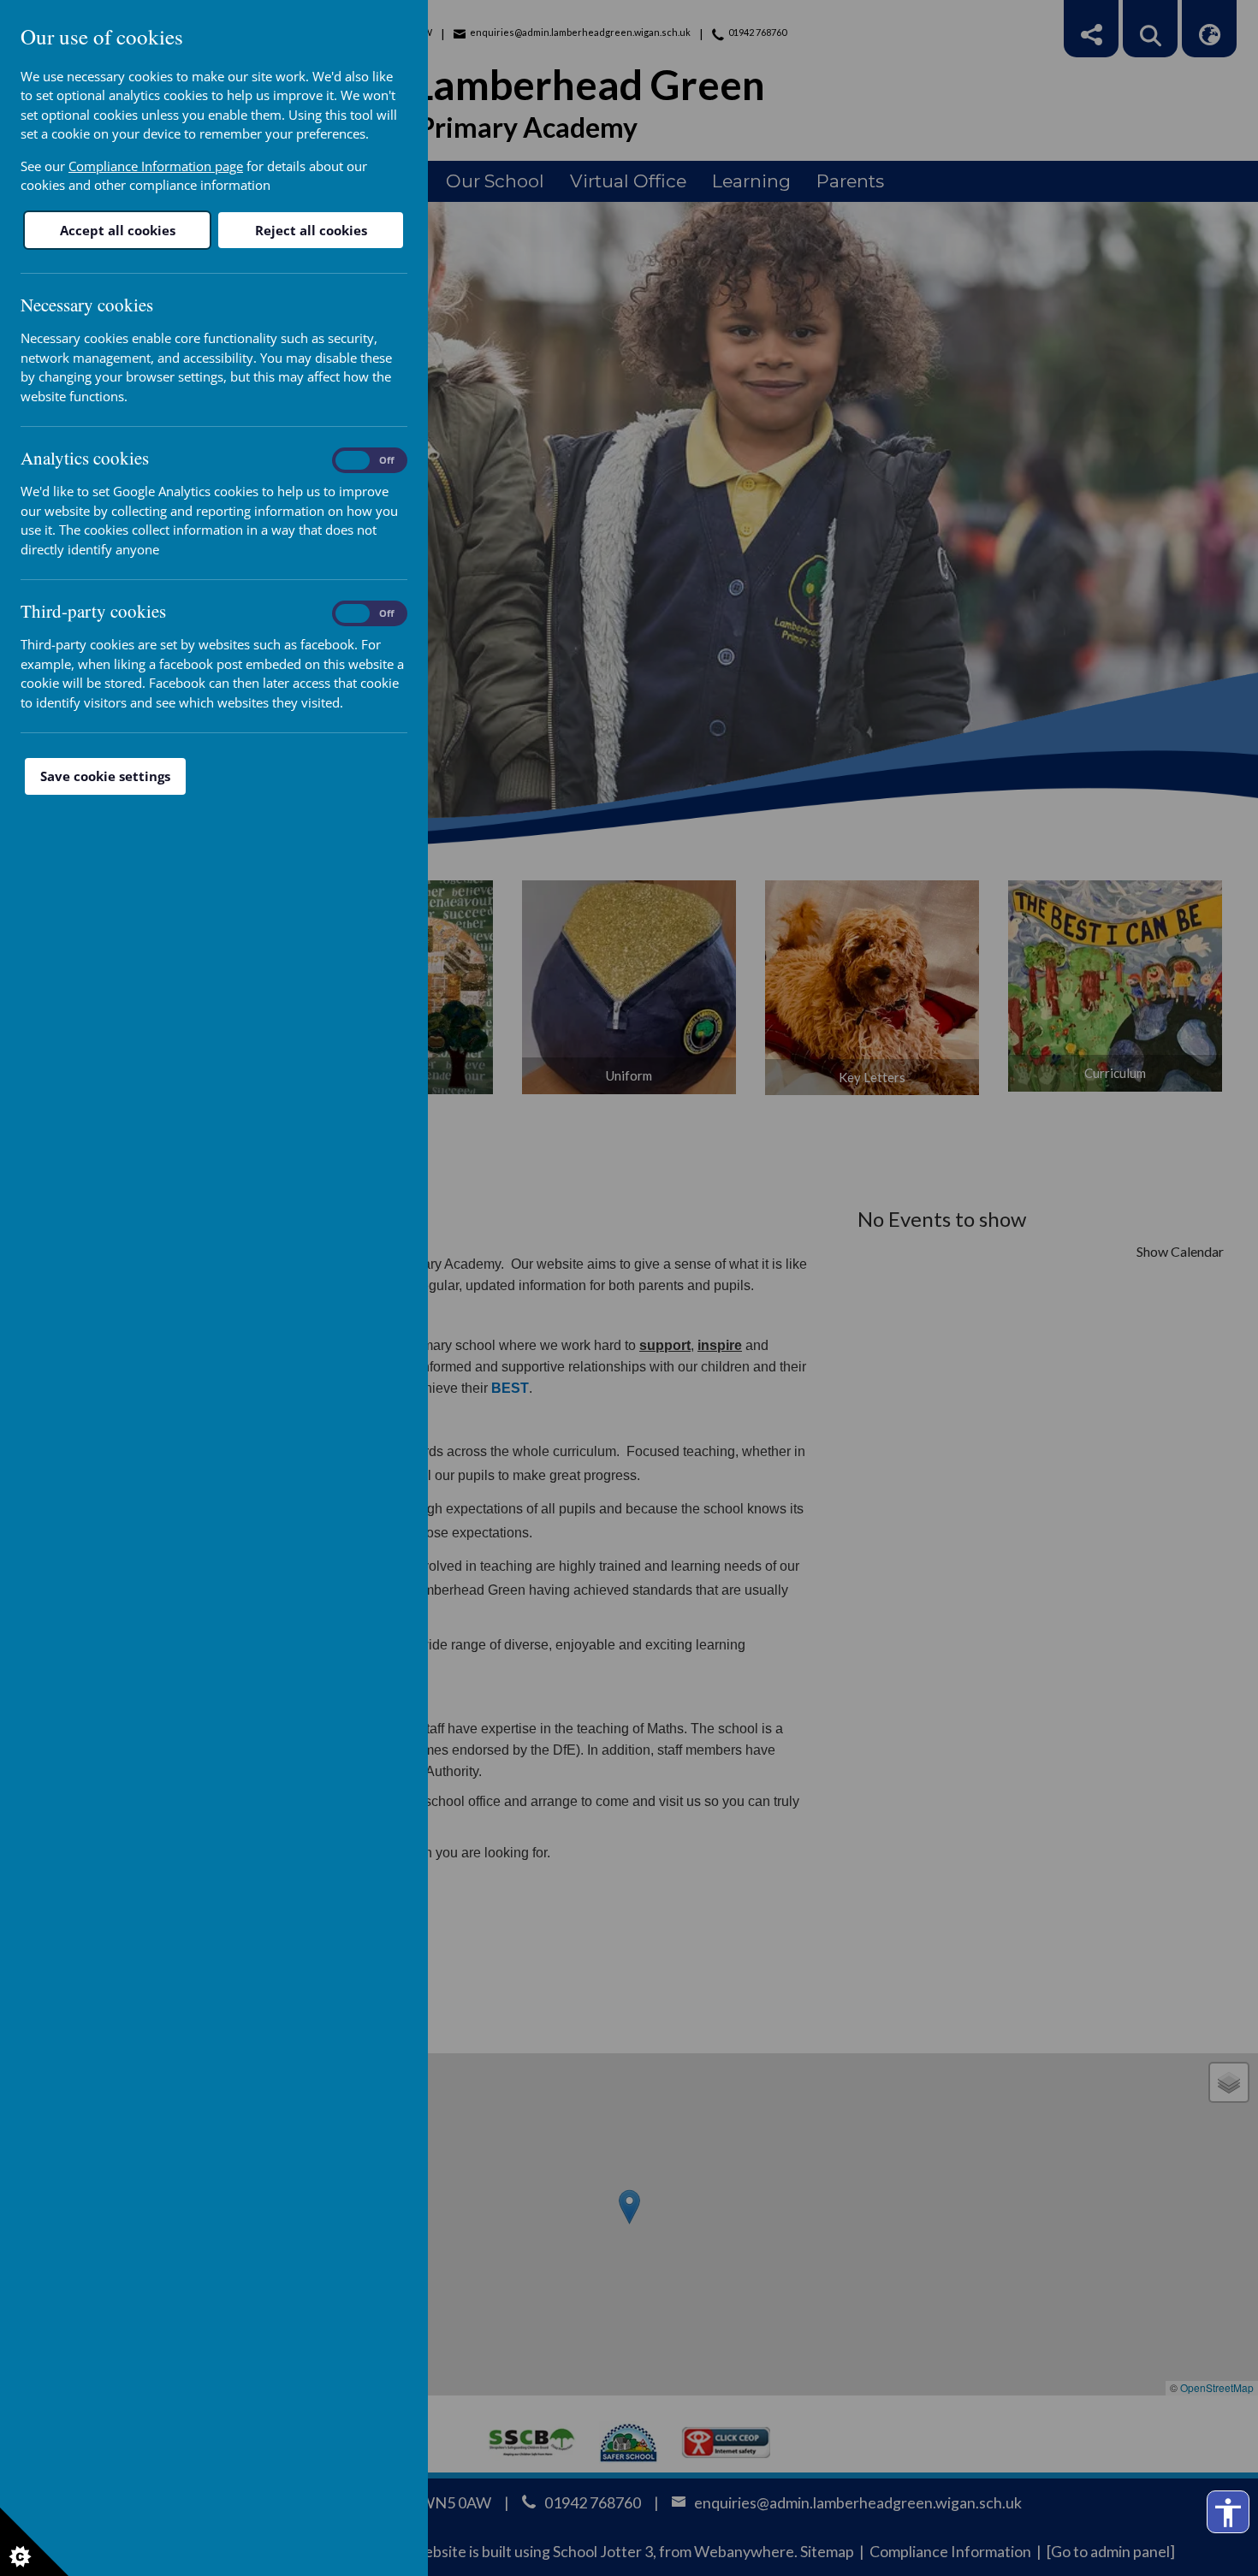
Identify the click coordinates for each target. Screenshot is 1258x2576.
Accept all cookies (118, 230)
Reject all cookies (311, 230)
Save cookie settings (105, 776)
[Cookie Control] (34, 2542)
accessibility (1228, 2513)
